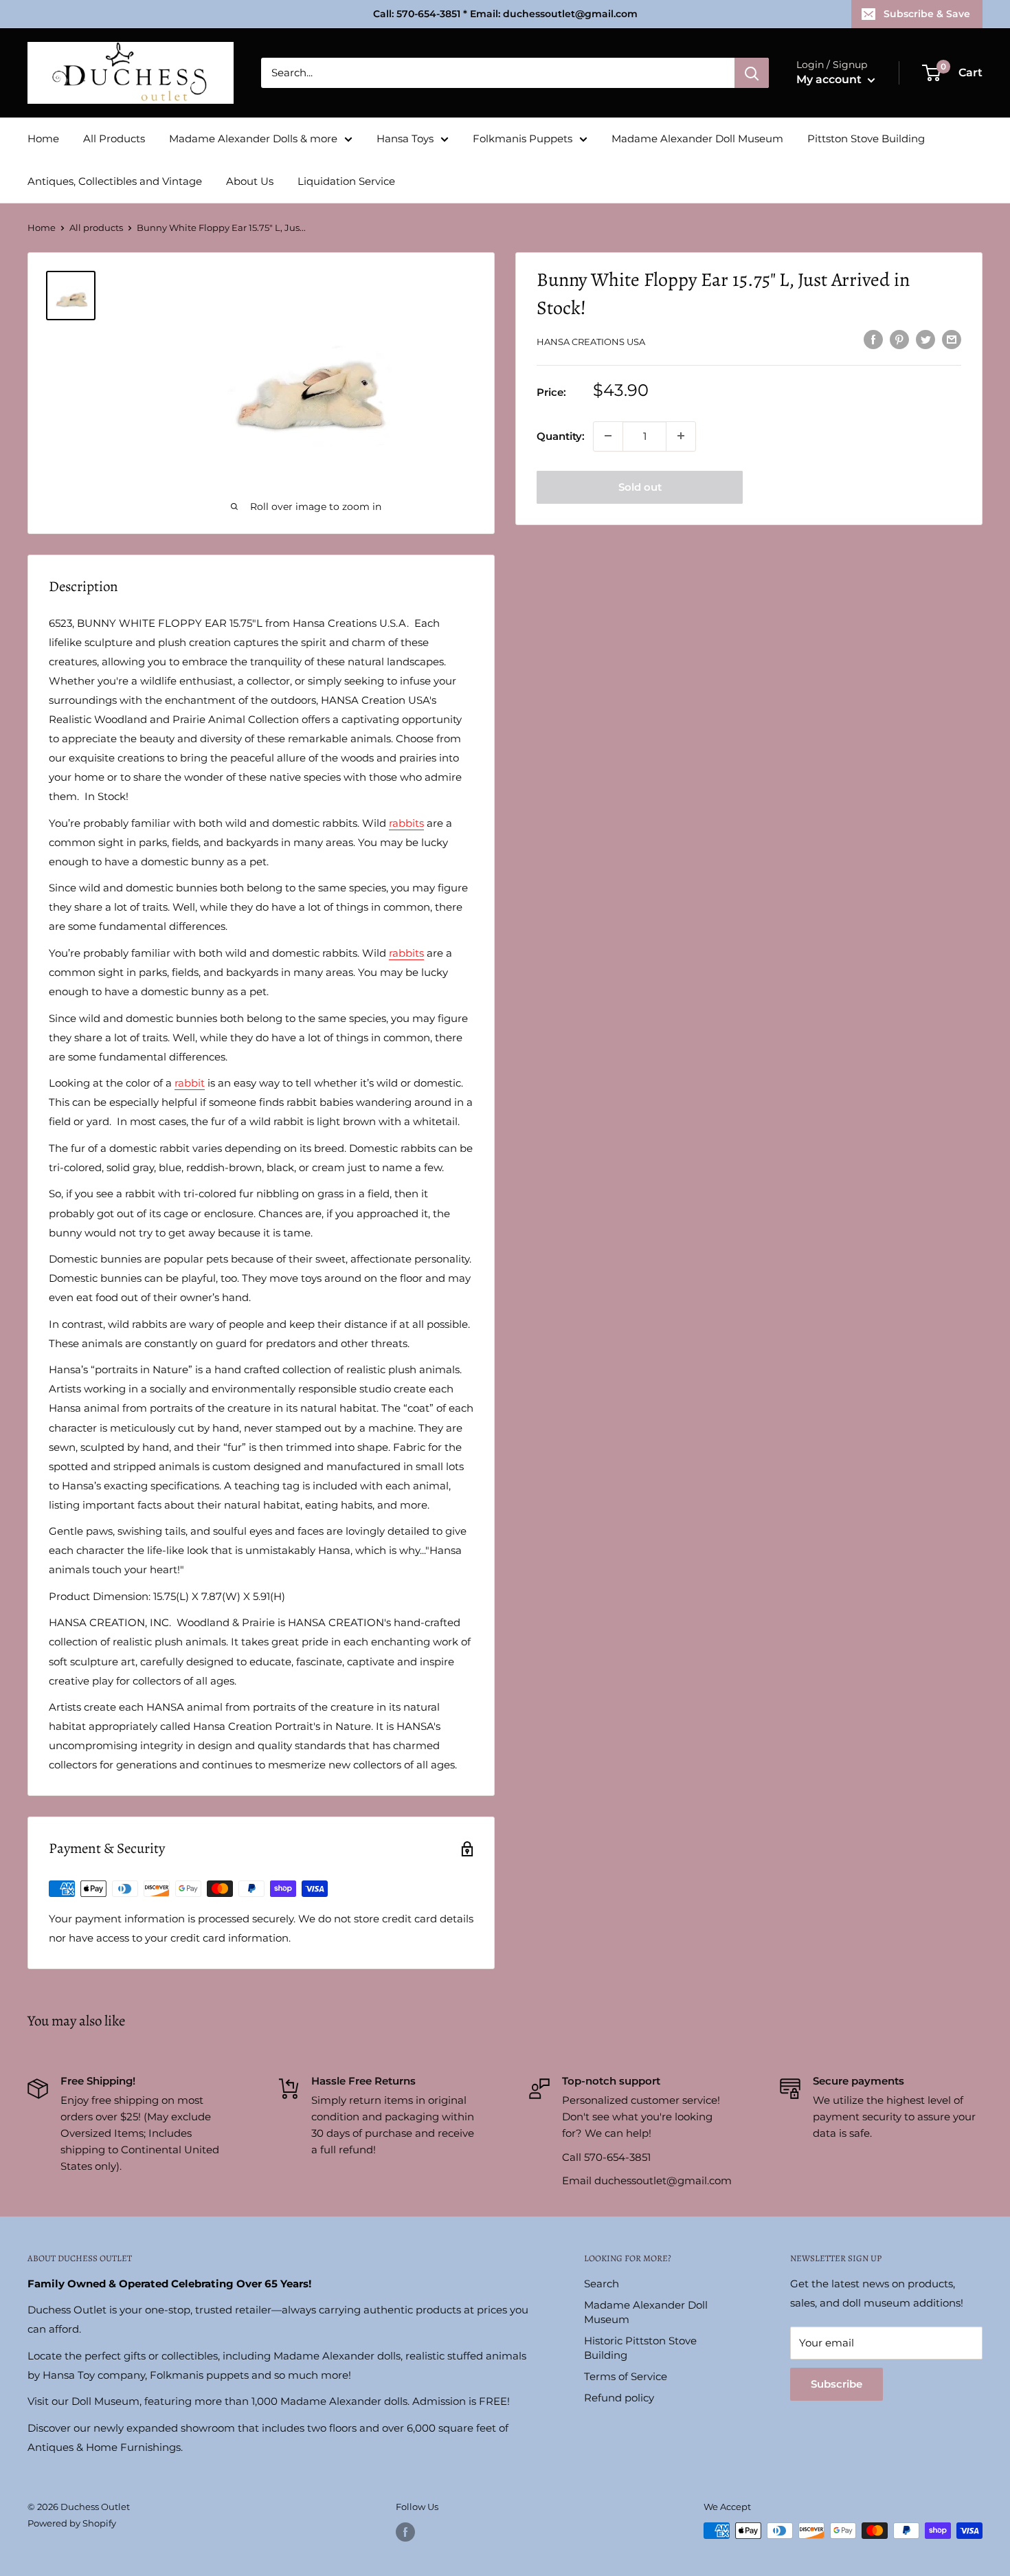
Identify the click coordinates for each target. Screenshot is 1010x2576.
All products (96, 227)
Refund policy (619, 2398)
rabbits (406, 823)
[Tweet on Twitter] (925, 339)
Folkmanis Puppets (523, 138)
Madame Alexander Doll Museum (697, 138)
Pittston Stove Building (866, 138)
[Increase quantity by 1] (681, 436)
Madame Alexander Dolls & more (253, 138)
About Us (250, 181)
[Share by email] (952, 339)
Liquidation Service (346, 181)
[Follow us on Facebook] (405, 2532)
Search (602, 2284)
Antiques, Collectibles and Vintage (115, 181)
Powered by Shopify (72, 2523)
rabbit (190, 1083)
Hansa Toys (405, 138)
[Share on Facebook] (873, 339)
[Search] (752, 73)
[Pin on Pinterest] (899, 339)
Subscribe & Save (927, 14)
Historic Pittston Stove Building (640, 2348)
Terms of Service (626, 2376)
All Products (114, 138)
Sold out (640, 486)
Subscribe (837, 2384)
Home (43, 138)
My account (830, 79)
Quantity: (561, 435)
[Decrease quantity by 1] (608, 436)
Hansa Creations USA (591, 341)
